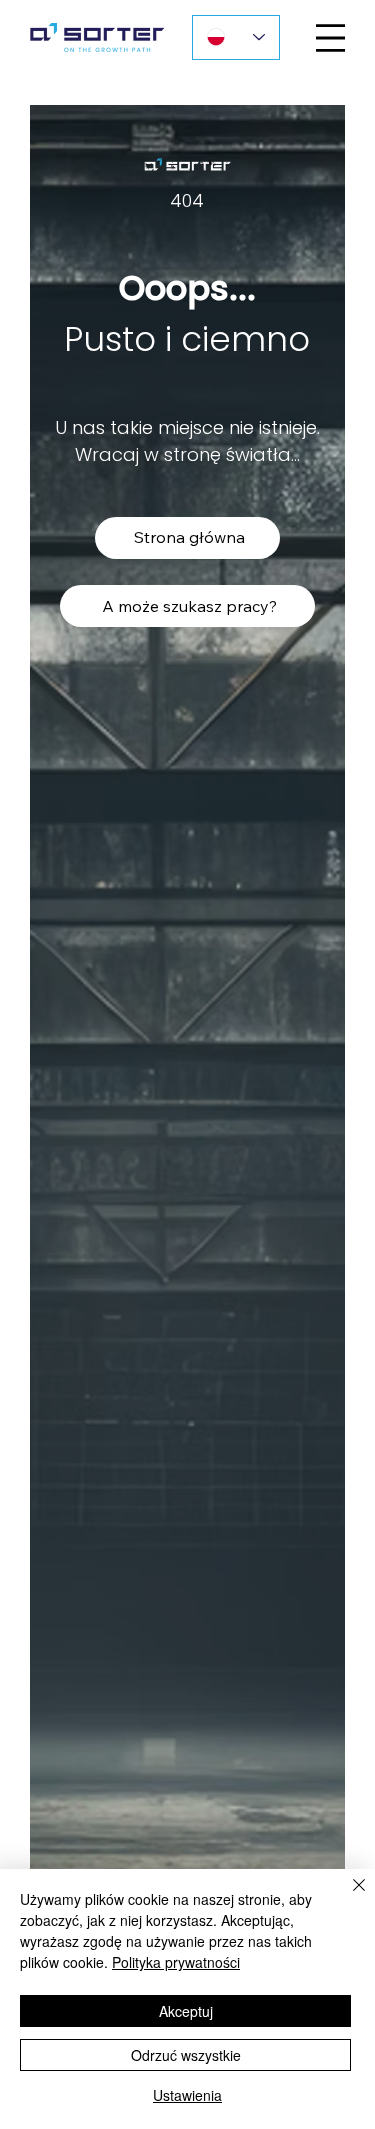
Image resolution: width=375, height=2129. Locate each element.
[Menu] (330, 37)
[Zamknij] (347, 1897)
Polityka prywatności (176, 1962)
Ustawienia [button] (187, 2095)
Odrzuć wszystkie (186, 2055)
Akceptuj (186, 2011)
